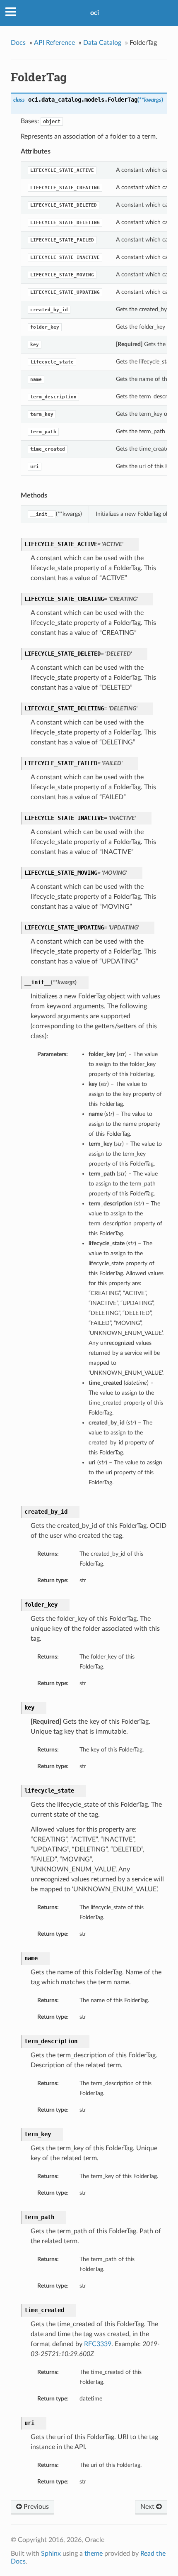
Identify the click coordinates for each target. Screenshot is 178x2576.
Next (148, 2507)
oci (95, 13)
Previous (35, 2507)
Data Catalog (102, 43)
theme (94, 2554)
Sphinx (51, 2554)
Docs (18, 43)
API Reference (54, 43)
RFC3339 (98, 2344)
